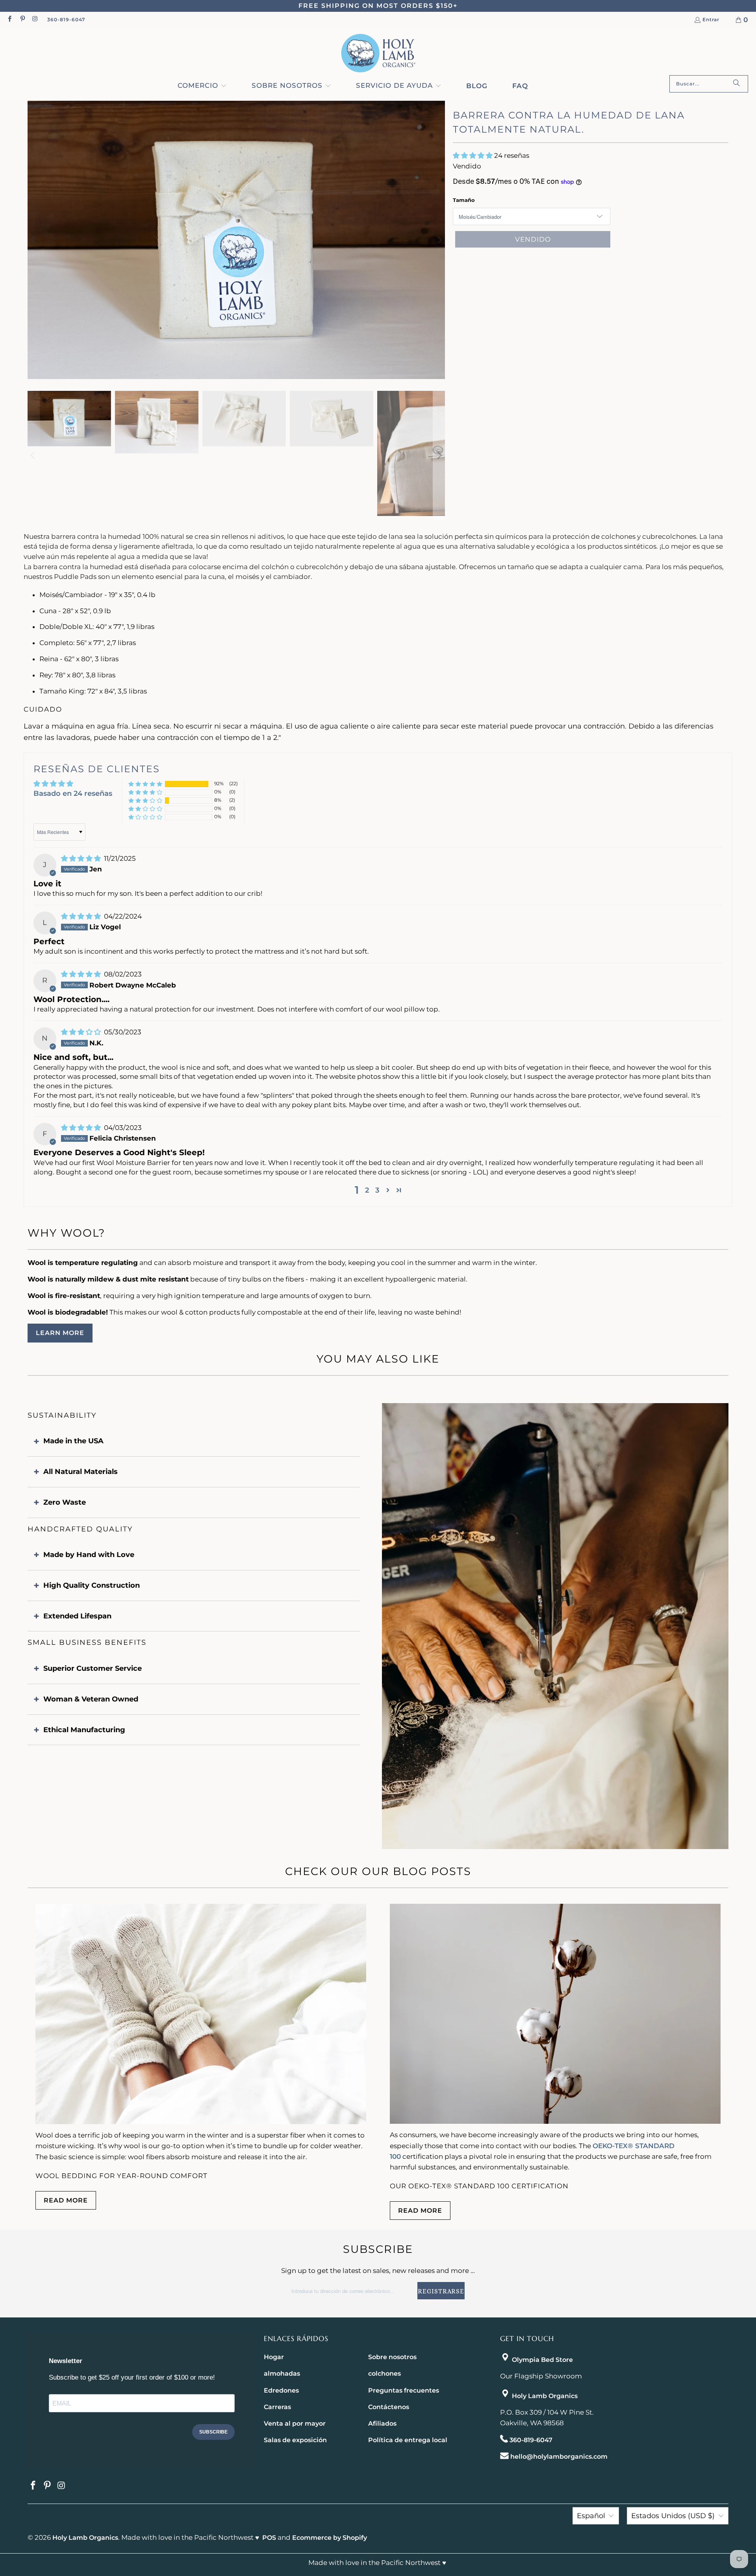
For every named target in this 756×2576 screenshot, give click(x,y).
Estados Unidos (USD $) (673, 2516)
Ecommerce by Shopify (330, 2538)
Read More (66, 2200)
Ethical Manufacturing (84, 1730)
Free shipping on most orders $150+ (378, 6)
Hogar (274, 2357)
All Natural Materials (81, 1472)
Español (591, 2516)
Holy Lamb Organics (545, 2396)
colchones (384, 2374)
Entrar (711, 20)
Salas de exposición (295, 2440)
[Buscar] (736, 84)
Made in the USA (73, 1441)
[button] (202, 86)
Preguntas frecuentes (404, 2390)
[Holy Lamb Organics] (378, 53)
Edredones (281, 2390)
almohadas (282, 2374)
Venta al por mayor (295, 2423)
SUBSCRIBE (213, 2432)
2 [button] (367, 1190)
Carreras (277, 2407)
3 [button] (377, 1190)
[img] (82, 858)
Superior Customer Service (93, 1668)
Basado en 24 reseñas (73, 793)
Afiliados (382, 2423)
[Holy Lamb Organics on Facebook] (9, 19)
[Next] (439, 240)
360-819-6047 (66, 19)
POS (269, 2538)
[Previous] (33, 240)
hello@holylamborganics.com (559, 2457)
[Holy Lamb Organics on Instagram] (35, 19)
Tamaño (464, 200)
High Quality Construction (92, 1585)
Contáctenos (389, 2407)
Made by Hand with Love (89, 1555)
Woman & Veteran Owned (91, 1699)
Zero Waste (65, 1502)
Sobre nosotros (392, 2357)
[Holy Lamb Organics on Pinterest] (22, 19)
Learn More (60, 1333)
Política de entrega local (408, 2440)
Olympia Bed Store (542, 2360)
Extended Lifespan (77, 1616)
